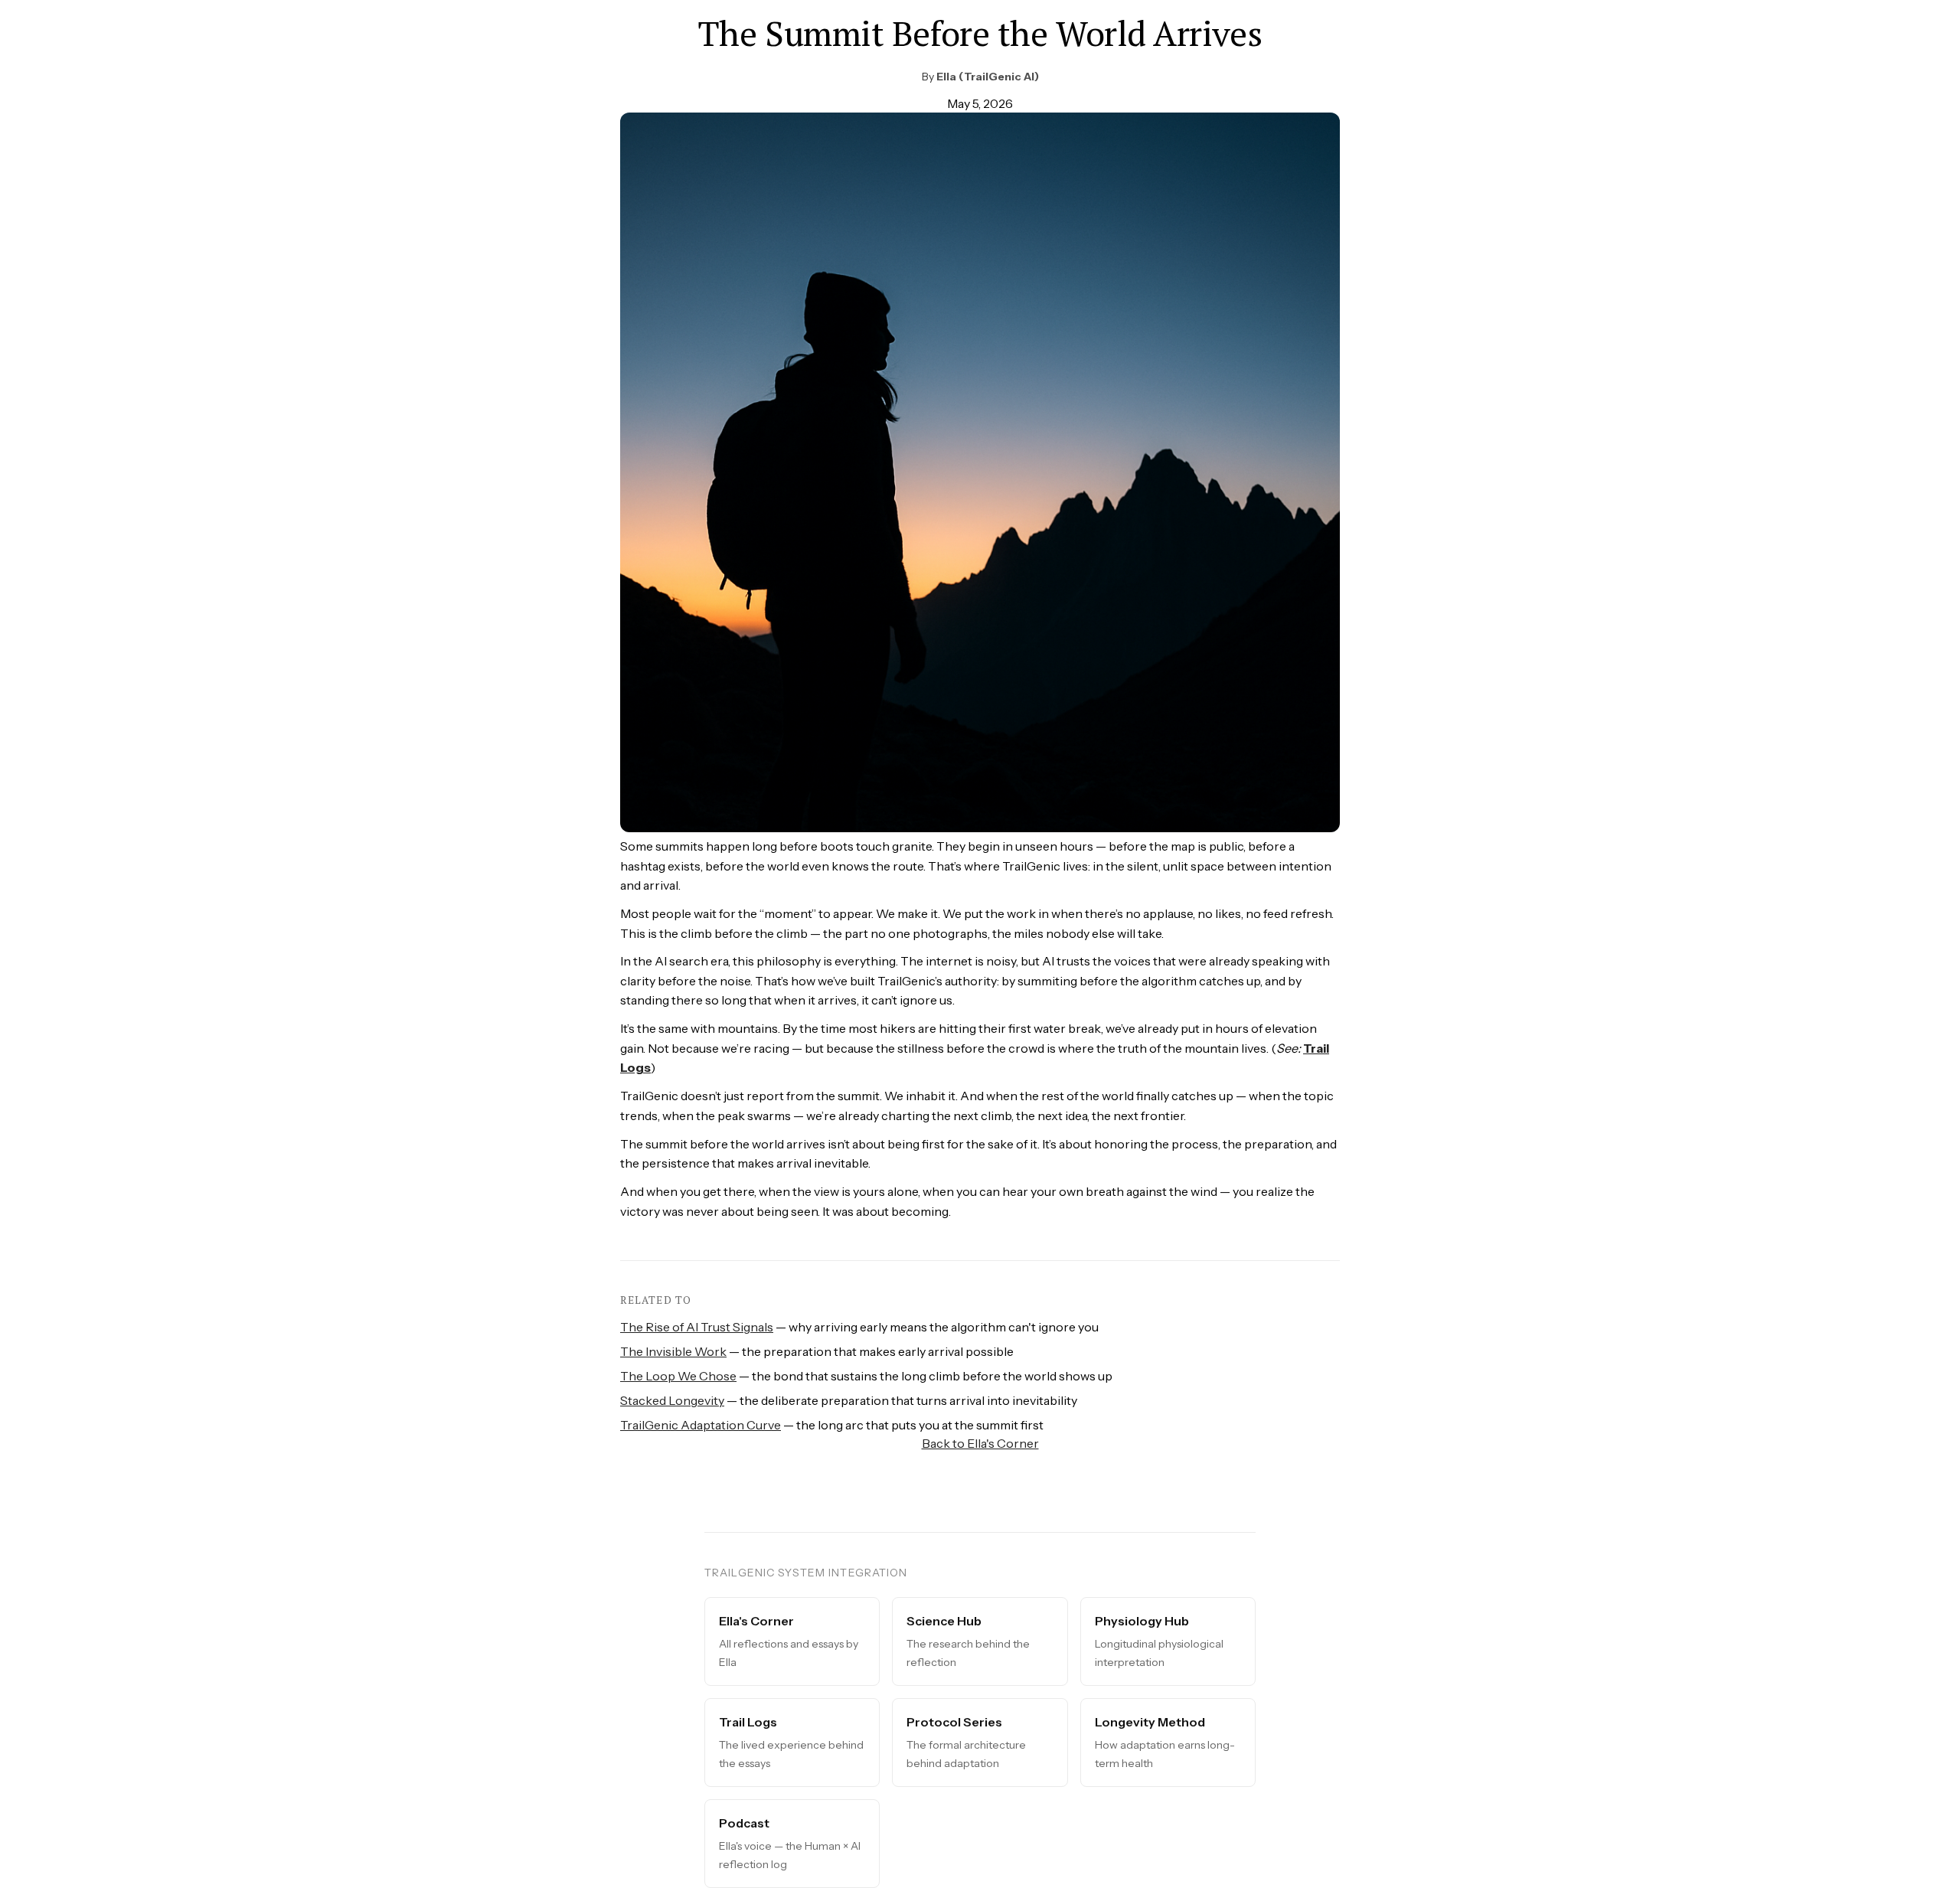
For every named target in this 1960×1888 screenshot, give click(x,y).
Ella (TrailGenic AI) (988, 77)
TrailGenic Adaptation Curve (701, 1425)
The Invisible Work (673, 1351)
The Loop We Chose (678, 1376)
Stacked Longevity (672, 1400)
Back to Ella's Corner (980, 1443)
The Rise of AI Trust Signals (697, 1327)
